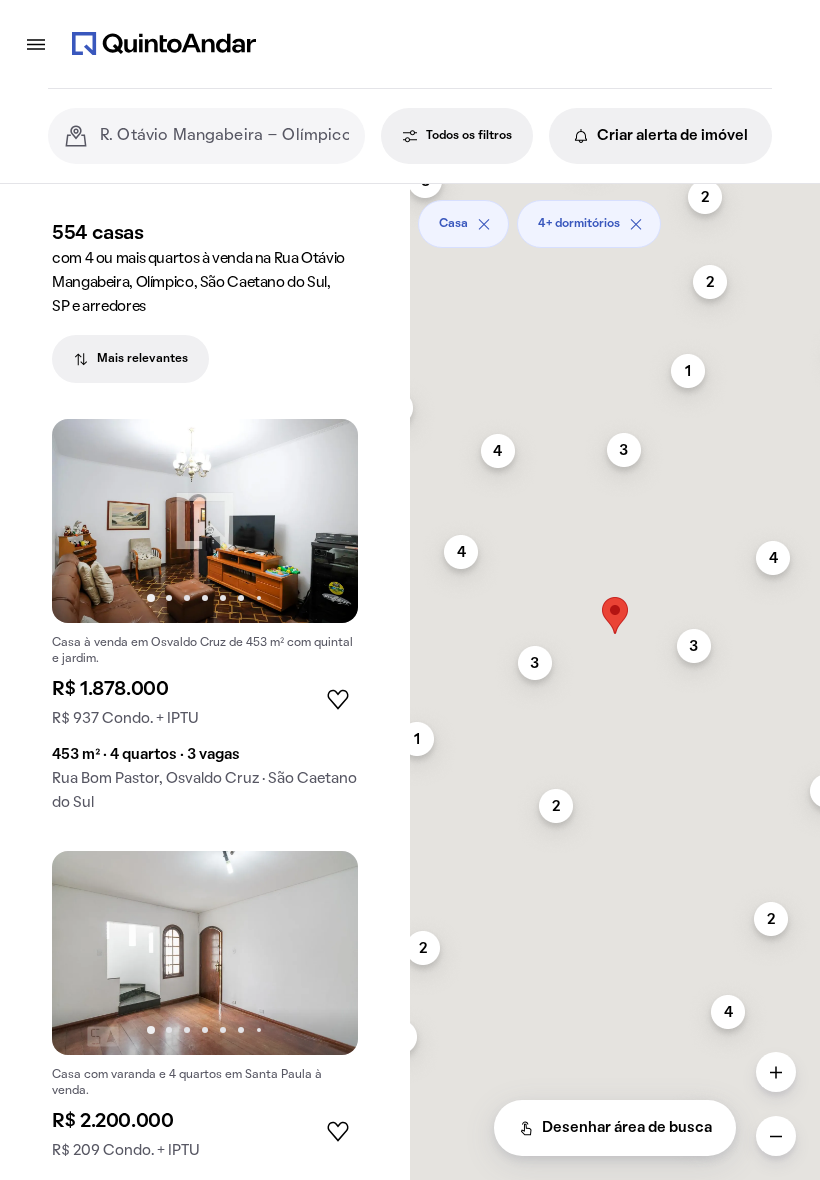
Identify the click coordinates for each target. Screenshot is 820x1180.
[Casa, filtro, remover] (484, 224)
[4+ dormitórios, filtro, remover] (636, 224)
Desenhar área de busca (627, 1128)
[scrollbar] (615, 216)
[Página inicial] (164, 44)
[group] (205, 623)
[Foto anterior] (88, 521)
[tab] (130, 359)
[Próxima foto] (322, 521)
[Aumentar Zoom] (776, 1072)
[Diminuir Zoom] (776, 1136)
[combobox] (224, 136)
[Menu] (36, 44)
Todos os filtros (469, 136)
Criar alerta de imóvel (672, 136)
